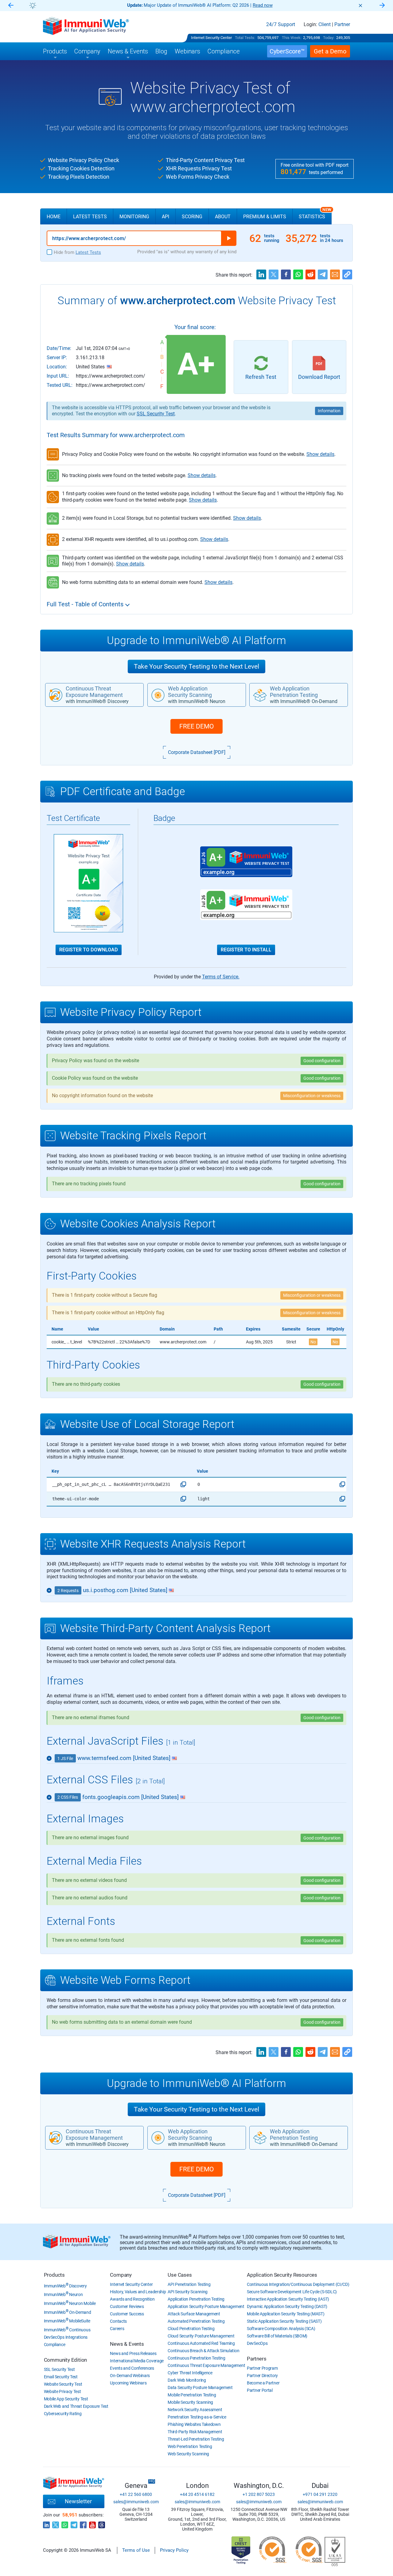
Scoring (192, 217)
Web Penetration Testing (190, 2446)
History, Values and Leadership (138, 2292)
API (165, 217)
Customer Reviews (127, 2306)
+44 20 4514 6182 (197, 2494)
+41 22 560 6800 (136, 2494)
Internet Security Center (211, 38)
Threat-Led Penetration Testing (196, 2439)
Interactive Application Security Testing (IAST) (288, 2299)
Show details (320, 454)
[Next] (382, 6)
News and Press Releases (133, 2353)
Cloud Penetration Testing (191, 2329)
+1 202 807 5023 (259, 2494)
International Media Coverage (137, 2361)
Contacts (118, 2321)
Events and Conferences (132, 2368)
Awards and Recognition (132, 2299)
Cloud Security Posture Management (201, 2336)
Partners (257, 2359)
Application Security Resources (282, 2275)
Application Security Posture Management (206, 2306)
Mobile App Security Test (66, 2399)
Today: (329, 38)
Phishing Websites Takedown (194, 2424)
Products (54, 2275)
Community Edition (66, 2360)
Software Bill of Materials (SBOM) (277, 2336)
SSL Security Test (156, 414)
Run (229, 238)
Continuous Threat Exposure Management (206, 2365)
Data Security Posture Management (200, 2388)
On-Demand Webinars (130, 2376)
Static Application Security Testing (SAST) (284, 2321)
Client (325, 25)
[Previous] (11, 6)
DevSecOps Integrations (66, 2337)
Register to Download (89, 950)
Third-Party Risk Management (195, 2432)
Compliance (55, 2345)
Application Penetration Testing (196, 2299)
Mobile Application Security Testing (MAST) (286, 2314)
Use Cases (180, 2275)
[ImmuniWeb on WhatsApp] (65, 2523)
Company (121, 2275)
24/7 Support (281, 25)
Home (54, 217)
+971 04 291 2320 (320, 2494)
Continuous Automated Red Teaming (201, 2343)
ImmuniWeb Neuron (63, 2294)
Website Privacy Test (62, 2391)
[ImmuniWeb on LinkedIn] (46, 2523)
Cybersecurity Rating (63, 2414)
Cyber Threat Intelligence (190, 2373)
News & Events (127, 2344)
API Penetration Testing (189, 2284)
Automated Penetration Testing (196, 2321)
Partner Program (262, 2368)
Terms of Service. (221, 977)
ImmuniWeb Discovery (65, 2286)
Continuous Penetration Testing (196, 2358)
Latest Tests (90, 217)
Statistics (315, 214)
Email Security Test (61, 2377)
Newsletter (78, 2501)
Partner (342, 25)
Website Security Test (63, 2384)
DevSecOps (257, 2343)
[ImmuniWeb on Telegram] (74, 2523)
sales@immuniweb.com (136, 2502)
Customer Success (127, 2314)
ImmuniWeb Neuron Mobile (70, 2303)
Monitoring (134, 217)
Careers (117, 2329)
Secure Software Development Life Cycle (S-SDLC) (292, 2292)
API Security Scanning (188, 2292)
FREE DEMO (196, 726)
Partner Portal (260, 2390)
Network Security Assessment (195, 2410)
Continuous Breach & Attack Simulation (203, 2351)
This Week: (292, 38)
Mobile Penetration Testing (192, 2395)
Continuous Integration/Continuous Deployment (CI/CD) (298, 2284)
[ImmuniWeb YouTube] (92, 2523)
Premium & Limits (265, 217)
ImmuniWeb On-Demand (68, 2312)
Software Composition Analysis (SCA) (281, 2329)
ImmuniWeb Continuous (67, 2330)
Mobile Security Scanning (190, 2402)
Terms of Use (136, 2550)
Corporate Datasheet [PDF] (197, 752)
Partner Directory (262, 2376)
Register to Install (246, 950)
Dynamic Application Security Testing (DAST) (287, 2306)
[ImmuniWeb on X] (56, 2523)
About (223, 217)
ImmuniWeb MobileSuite (67, 2321)
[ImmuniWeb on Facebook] (83, 2523)
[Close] (360, 6)
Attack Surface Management (194, 2314)
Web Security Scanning (188, 2454)
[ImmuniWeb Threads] (102, 2523)
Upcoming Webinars (128, 2383)
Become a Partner (263, 2383)
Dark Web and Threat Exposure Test (76, 2406)
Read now (263, 5)
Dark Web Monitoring (187, 2380)
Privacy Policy (174, 2550)
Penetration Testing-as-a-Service (197, 2417)
